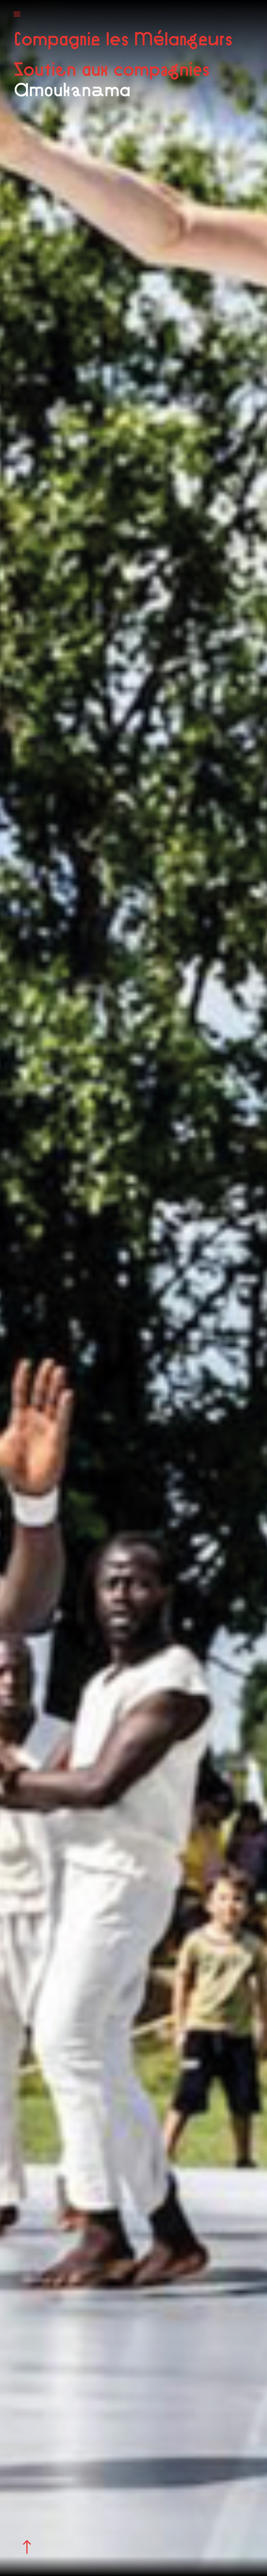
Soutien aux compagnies (111, 69)
